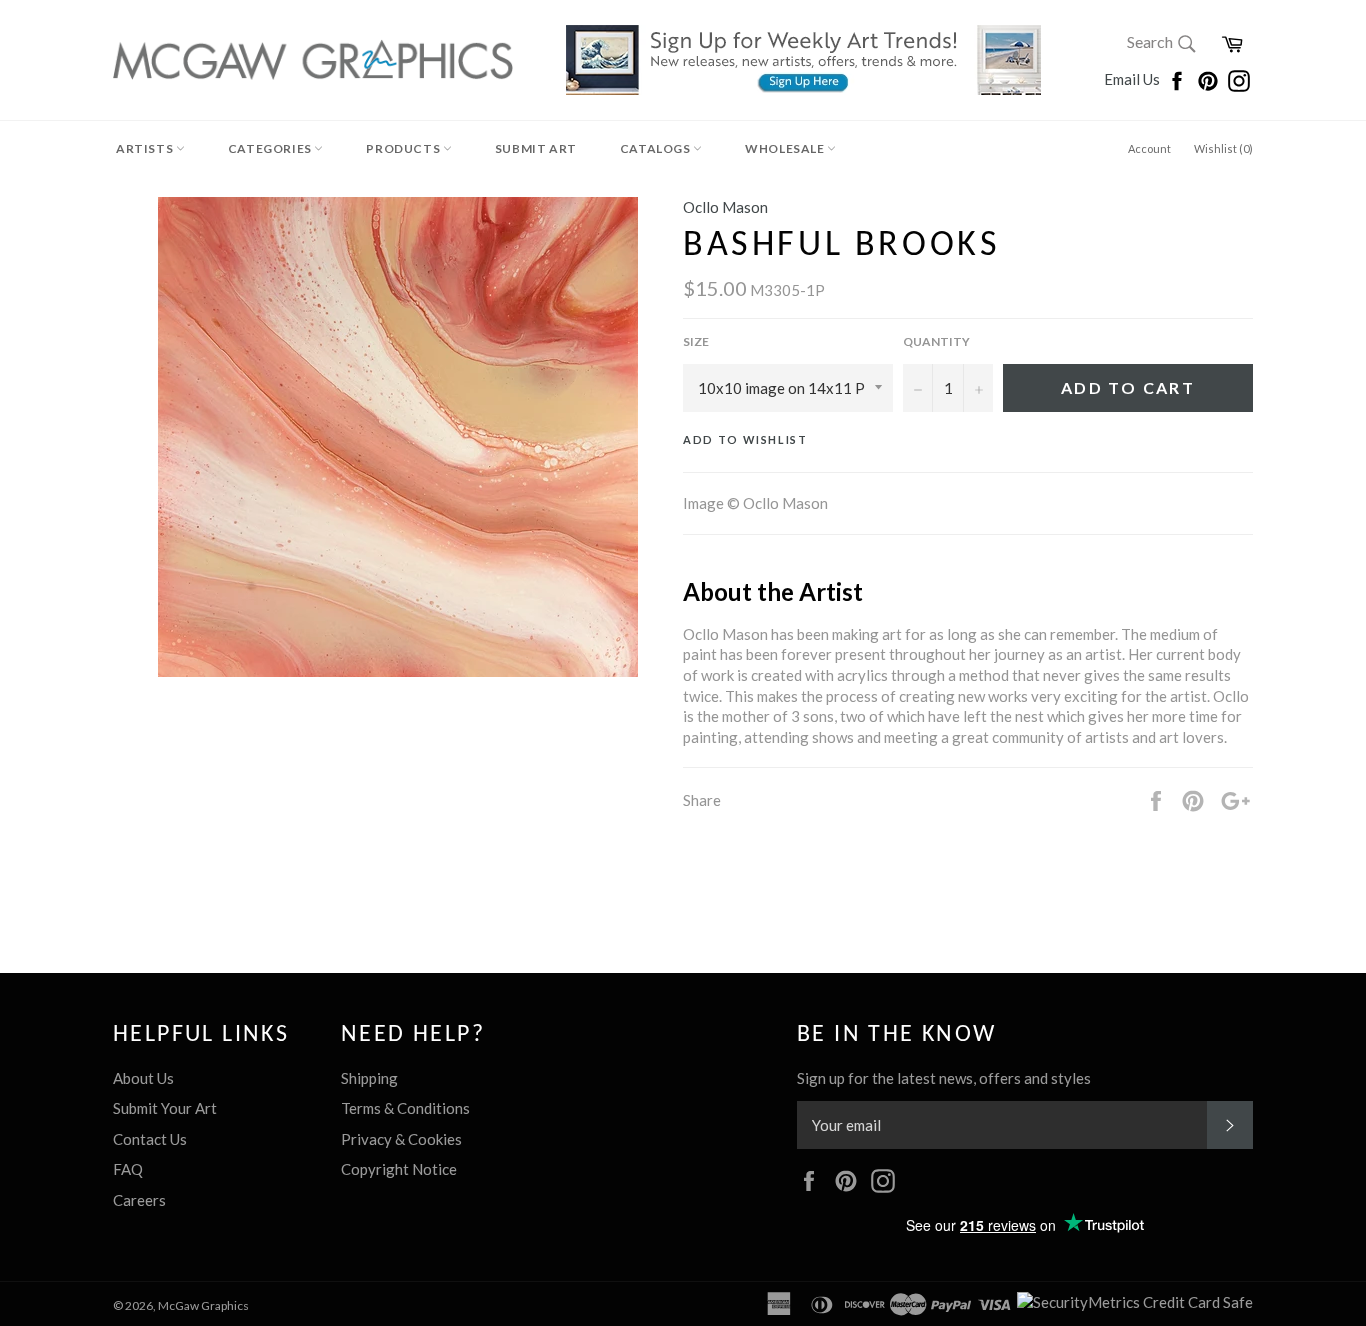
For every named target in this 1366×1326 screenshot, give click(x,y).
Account (1149, 148)
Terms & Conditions (405, 1108)
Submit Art (536, 148)
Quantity (936, 341)
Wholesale (786, 148)
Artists (146, 148)
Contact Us (150, 1139)
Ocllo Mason (725, 207)
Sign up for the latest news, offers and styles (944, 1078)
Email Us (1133, 79)
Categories (271, 148)
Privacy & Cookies (401, 1139)
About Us (143, 1078)
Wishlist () (1223, 148)
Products (404, 148)
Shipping (369, 1078)
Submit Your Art (165, 1108)
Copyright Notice (399, 1169)
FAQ (128, 1169)
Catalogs (656, 148)
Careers (139, 1200)
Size (696, 341)
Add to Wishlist (745, 439)
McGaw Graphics (203, 1305)
